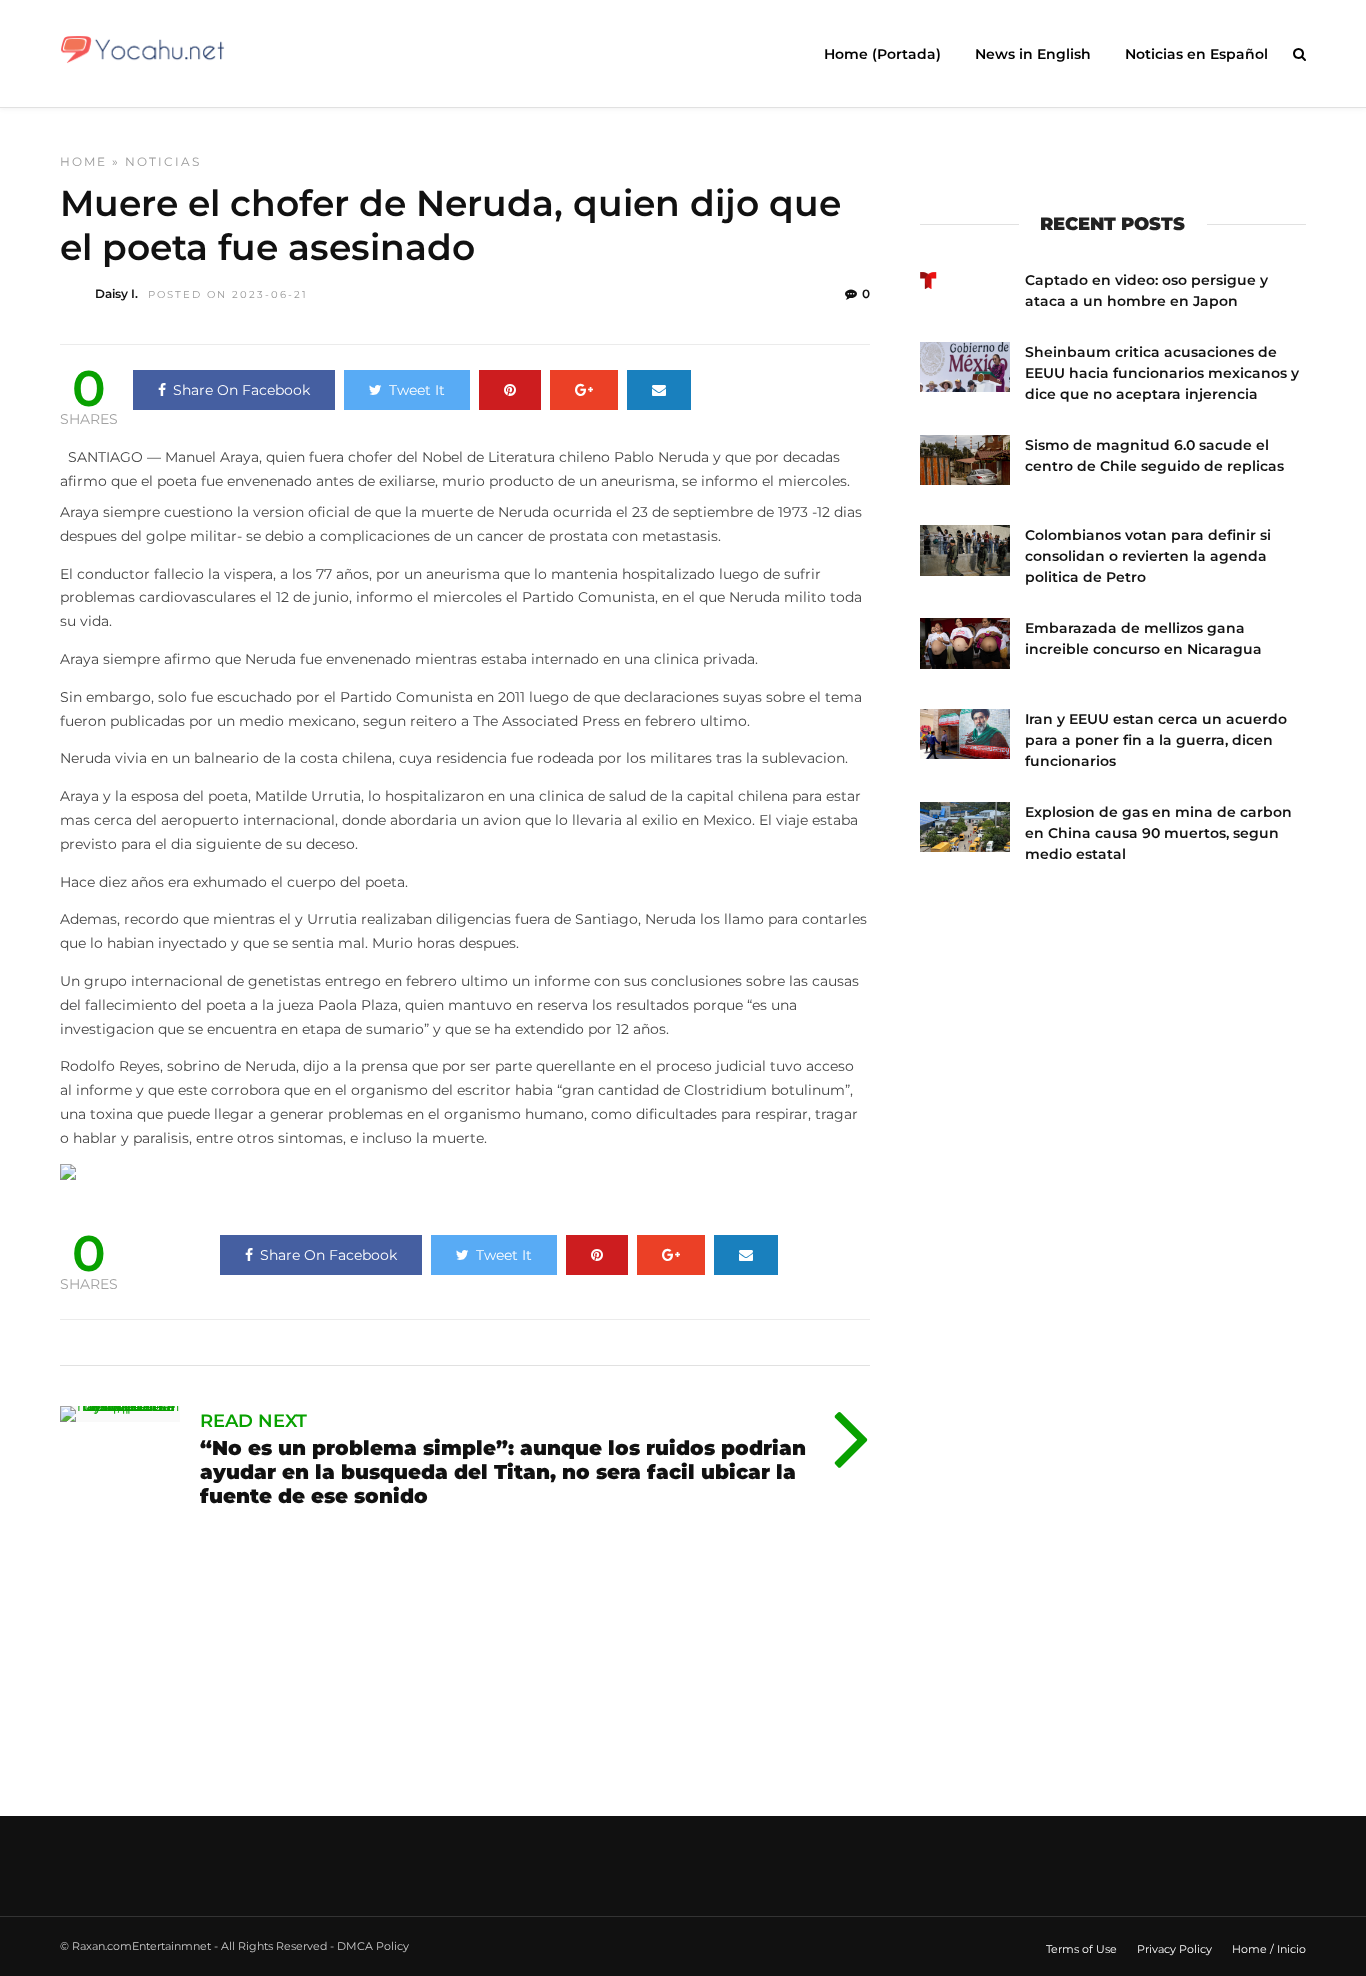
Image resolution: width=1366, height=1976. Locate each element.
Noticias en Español (1196, 54)
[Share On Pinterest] (510, 390)
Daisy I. (116, 293)
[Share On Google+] (584, 390)
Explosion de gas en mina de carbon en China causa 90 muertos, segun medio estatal (1158, 833)
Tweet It (417, 390)
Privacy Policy (1174, 1949)
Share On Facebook (241, 390)
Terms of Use (1081, 1949)
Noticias (163, 161)
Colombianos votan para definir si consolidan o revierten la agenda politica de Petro (1148, 556)
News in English (1033, 54)
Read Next (253, 1421)
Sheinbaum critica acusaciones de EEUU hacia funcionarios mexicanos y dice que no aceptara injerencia (1162, 373)
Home (83, 161)
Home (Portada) (882, 54)
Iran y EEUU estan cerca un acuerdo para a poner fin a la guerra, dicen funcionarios (1156, 740)
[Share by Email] (659, 390)
